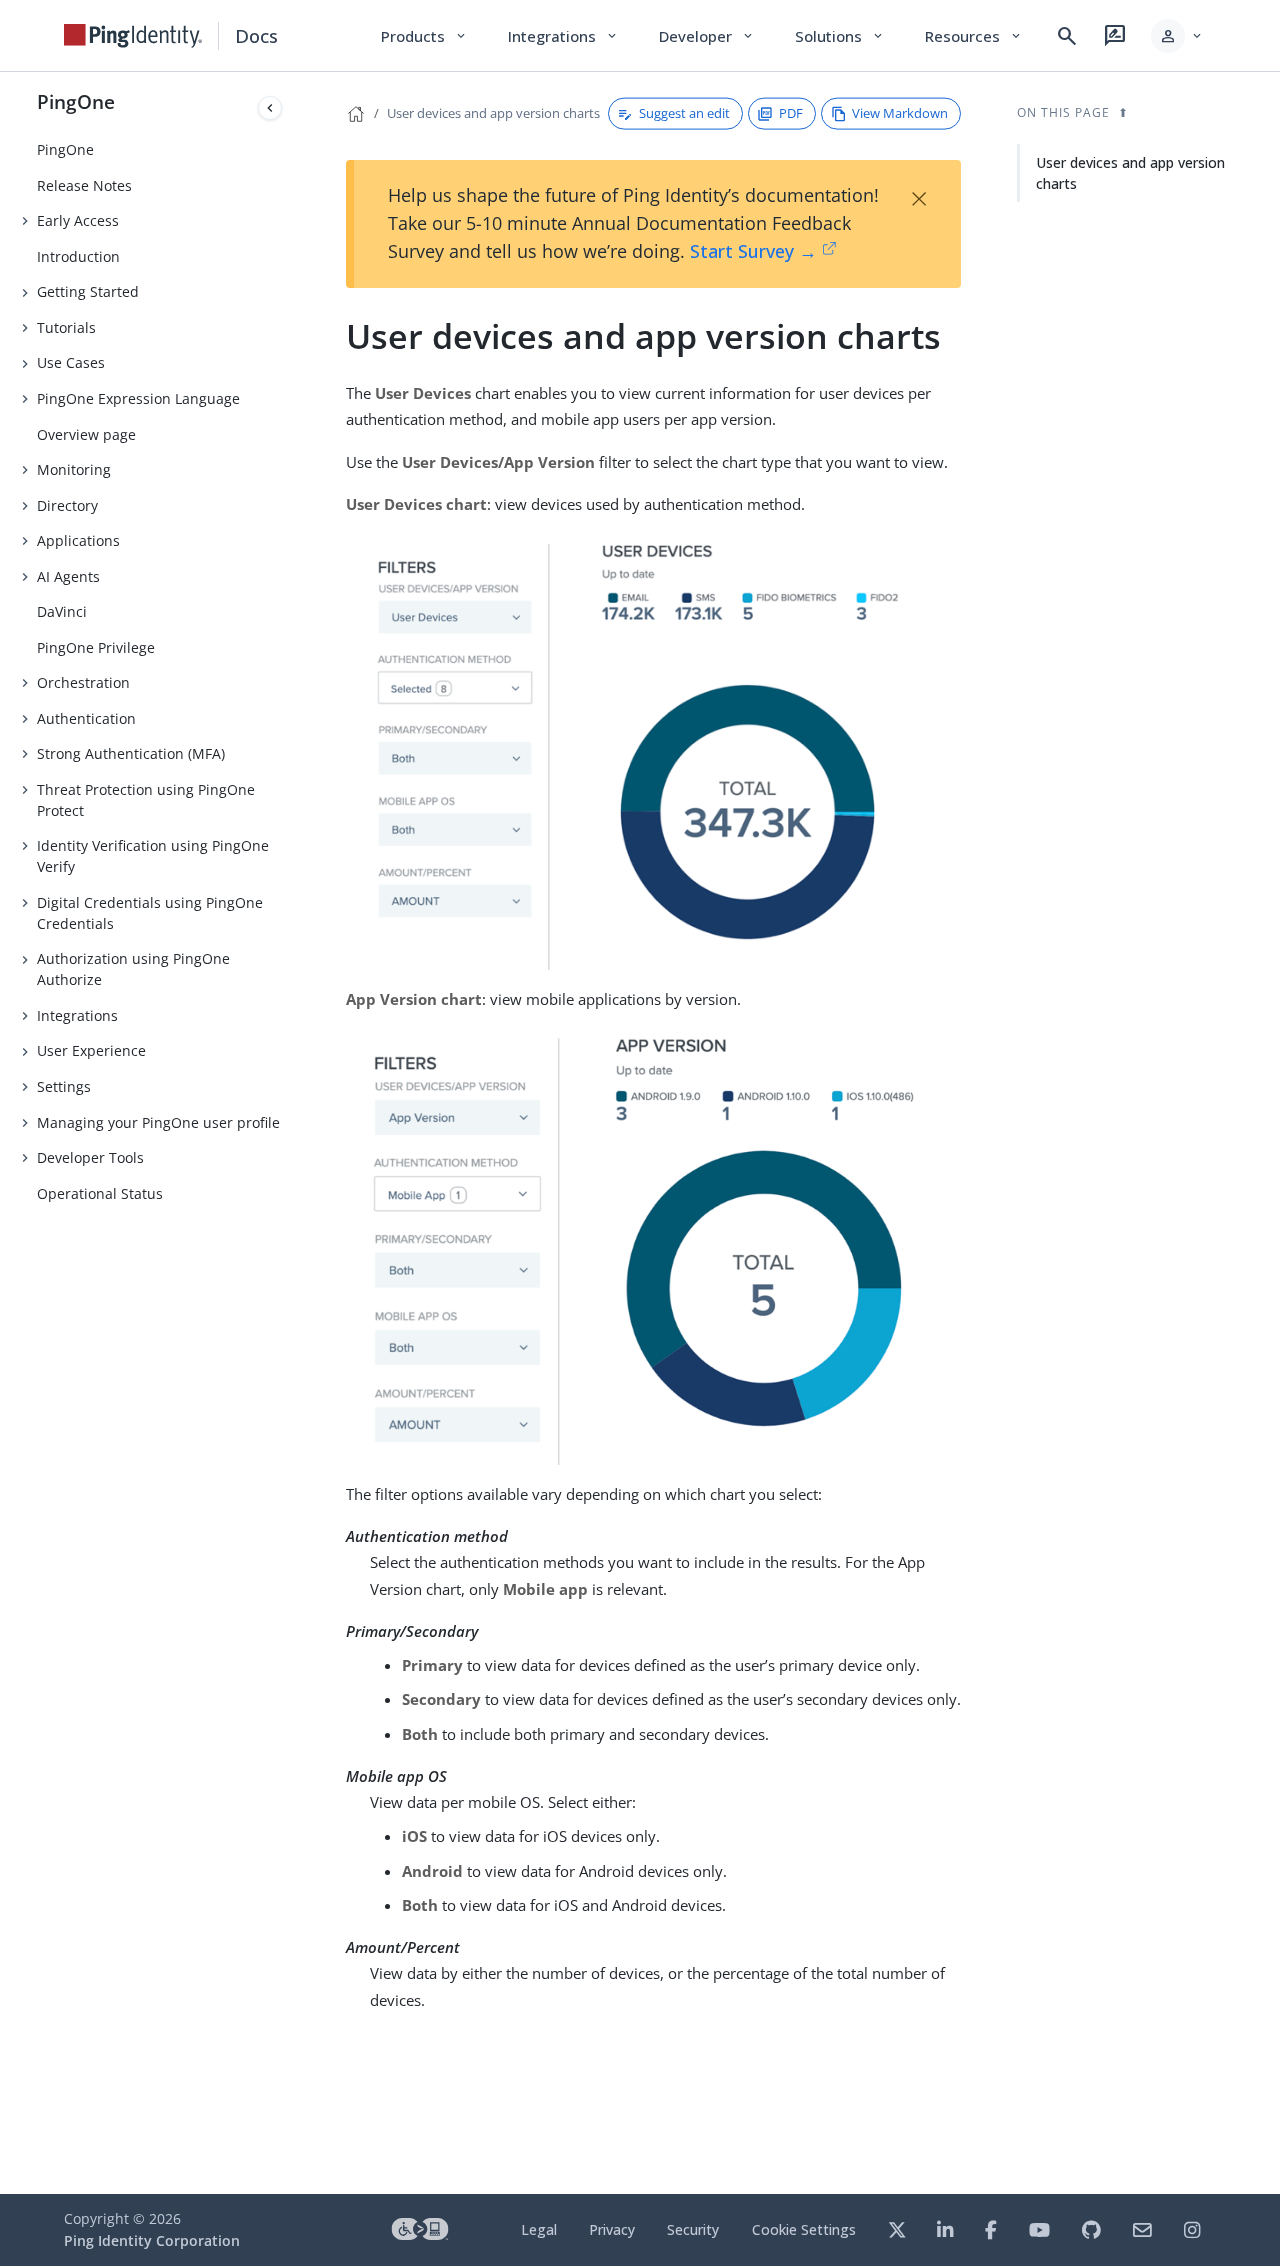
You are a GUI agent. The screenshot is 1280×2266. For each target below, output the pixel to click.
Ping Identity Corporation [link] (152, 2240)
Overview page (86, 434)
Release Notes (84, 185)
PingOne (76, 101)
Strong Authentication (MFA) (131, 753)
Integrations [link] (563, 36)
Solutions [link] (840, 36)
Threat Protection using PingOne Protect (146, 800)
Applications (78, 540)
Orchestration (83, 682)
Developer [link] (707, 36)
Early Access (78, 220)
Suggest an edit (684, 113)
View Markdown (900, 113)
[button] (1177, 36)
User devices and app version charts (493, 113)
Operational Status (100, 1193)
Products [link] (424, 36)
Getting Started (88, 291)
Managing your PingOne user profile (158, 1122)
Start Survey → (753, 251)
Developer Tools (90, 1157)
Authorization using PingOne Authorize (133, 969)
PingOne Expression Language (138, 398)
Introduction (78, 256)
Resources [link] (974, 36)
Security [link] (693, 2229)
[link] (133, 36)
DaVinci (62, 611)
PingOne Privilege (96, 647)
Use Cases (71, 362)
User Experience (91, 1050)
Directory (67, 505)
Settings (64, 1086)
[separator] (290, 1133)
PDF (791, 113)
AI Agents (68, 576)
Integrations (77, 1015)
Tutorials (66, 327)
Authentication (86, 718)
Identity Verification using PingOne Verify (153, 856)
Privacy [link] (612, 2229)
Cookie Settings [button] (804, 2229)
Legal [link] (539, 2229)
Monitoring (74, 469)
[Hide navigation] (270, 108)
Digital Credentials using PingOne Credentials (150, 913)
